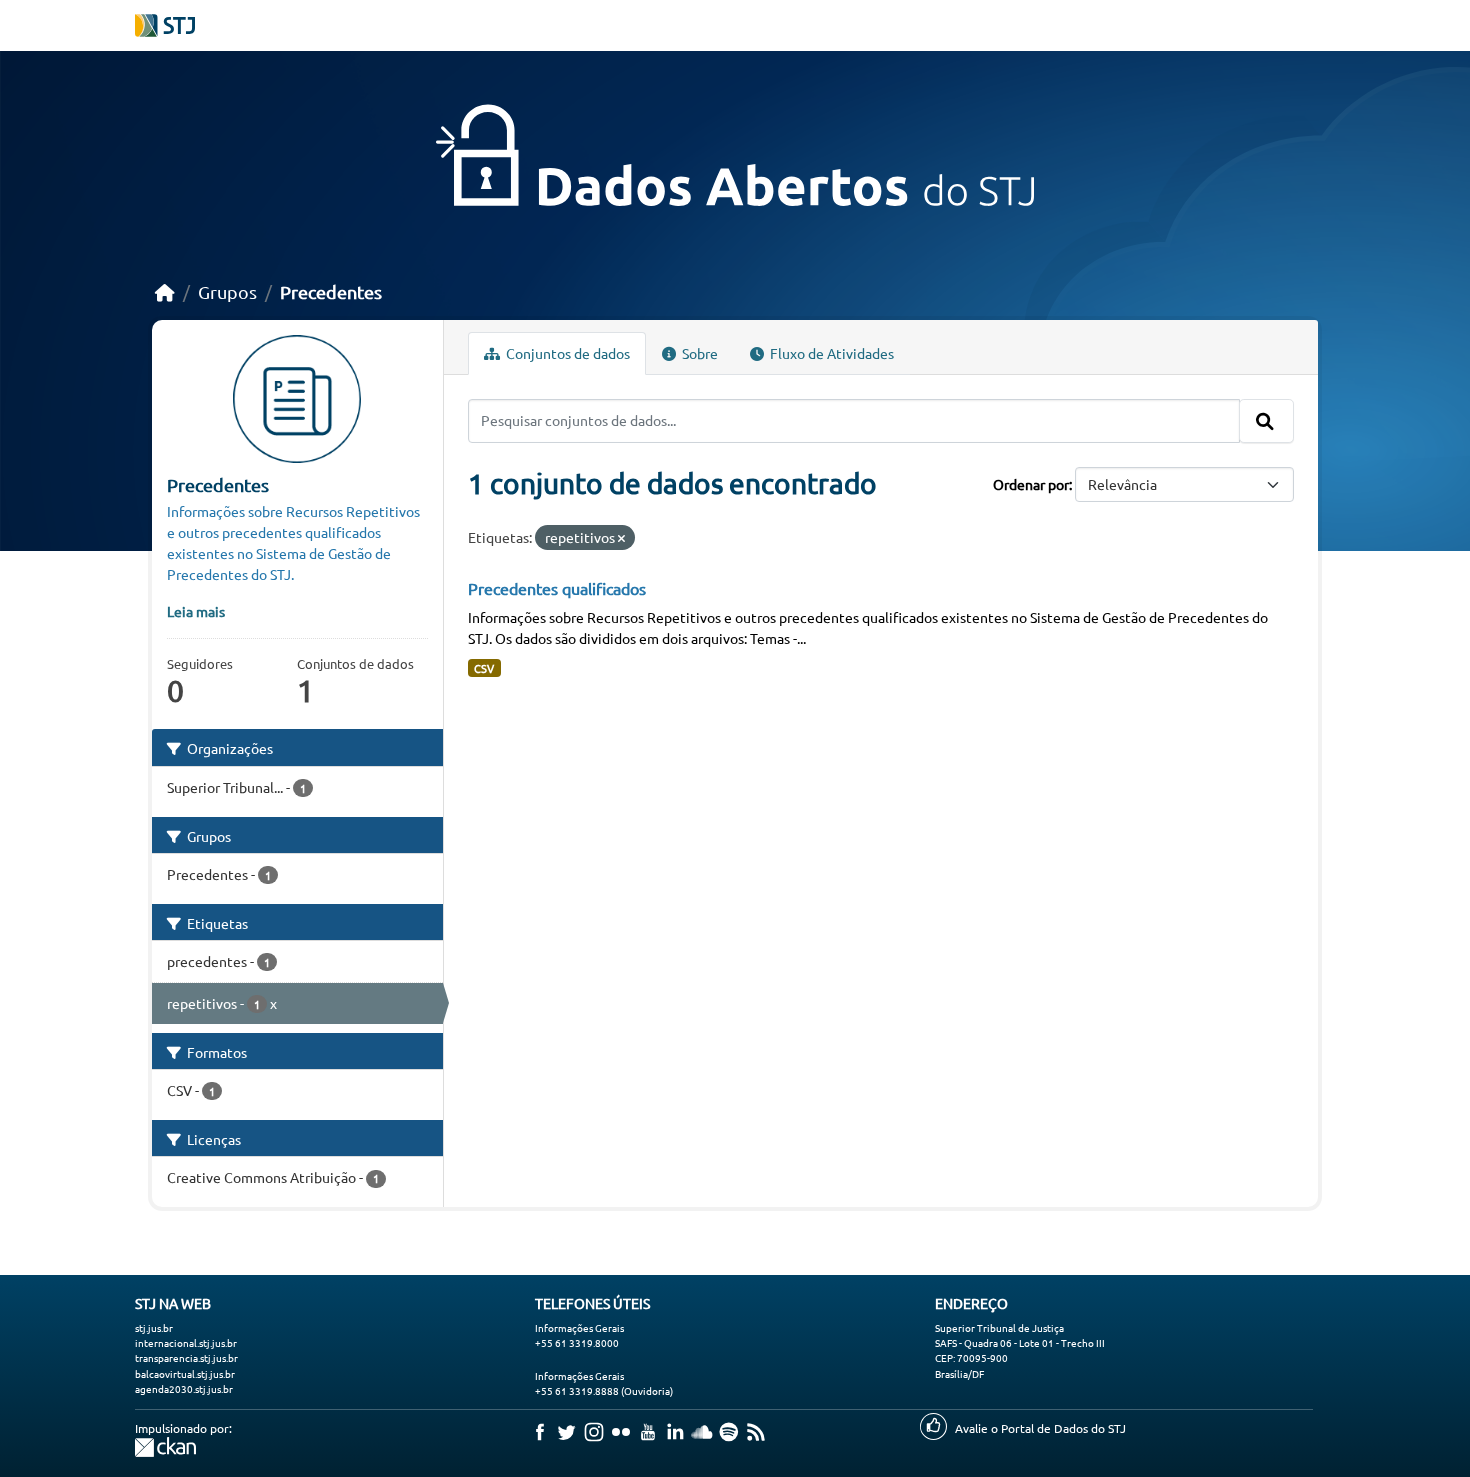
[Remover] (621, 538)
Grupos (227, 291)
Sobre (698, 353)
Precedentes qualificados (557, 588)
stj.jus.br (154, 1327)
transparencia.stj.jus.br (186, 1357)
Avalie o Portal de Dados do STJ (1040, 1428)
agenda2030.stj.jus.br (184, 1388)
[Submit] (1266, 421)
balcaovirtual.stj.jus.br (185, 1373)
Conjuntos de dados (566, 353)
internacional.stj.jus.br (186, 1342)
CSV (484, 668)
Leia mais (196, 611)
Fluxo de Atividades (830, 353)
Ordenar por (1031, 484)
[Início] (165, 291)
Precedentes (331, 291)
